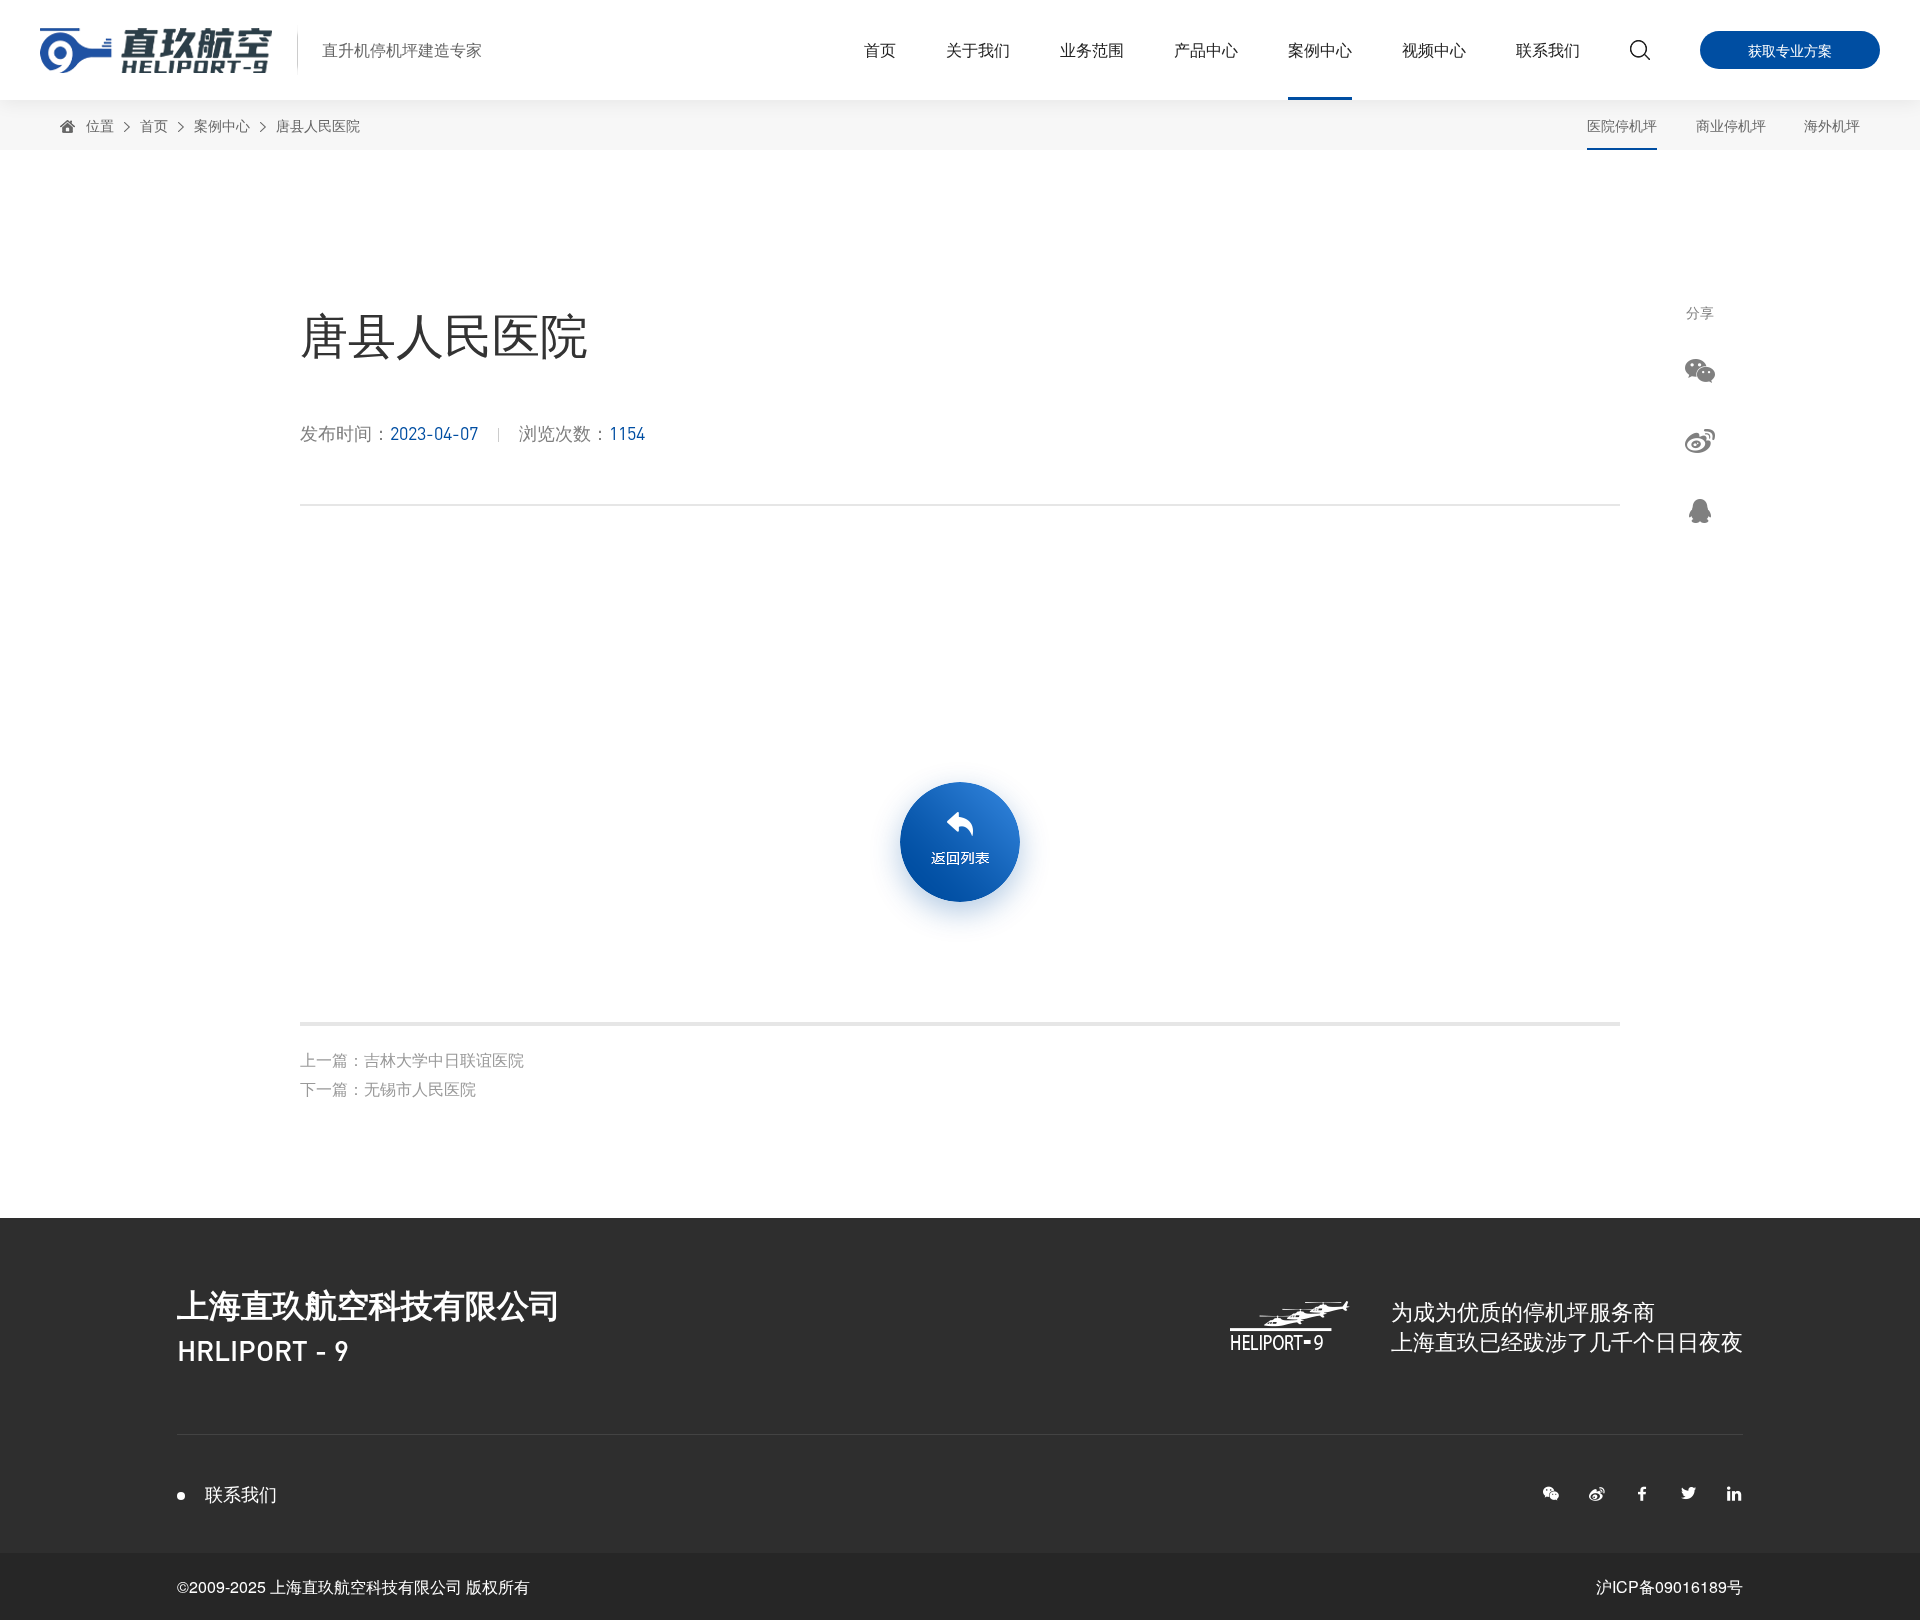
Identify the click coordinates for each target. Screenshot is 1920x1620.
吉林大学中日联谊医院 (412, 1059)
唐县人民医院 (318, 125)
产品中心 (1206, 49)
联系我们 (1548, 49)
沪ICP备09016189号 (1669, 1586)
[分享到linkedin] (1735, 1494)
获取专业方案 (1790, 50)
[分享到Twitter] (1689, 1494)
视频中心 (1434, 49)
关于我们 (978, 49)
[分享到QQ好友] (1700, 510)
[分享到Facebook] (1643, 1494)
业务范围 (1092, 49)
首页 (880, 49)
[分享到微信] (1700, 370)
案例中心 (1320, 49)
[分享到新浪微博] (1700, 440)
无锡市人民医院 (388, 1088)
